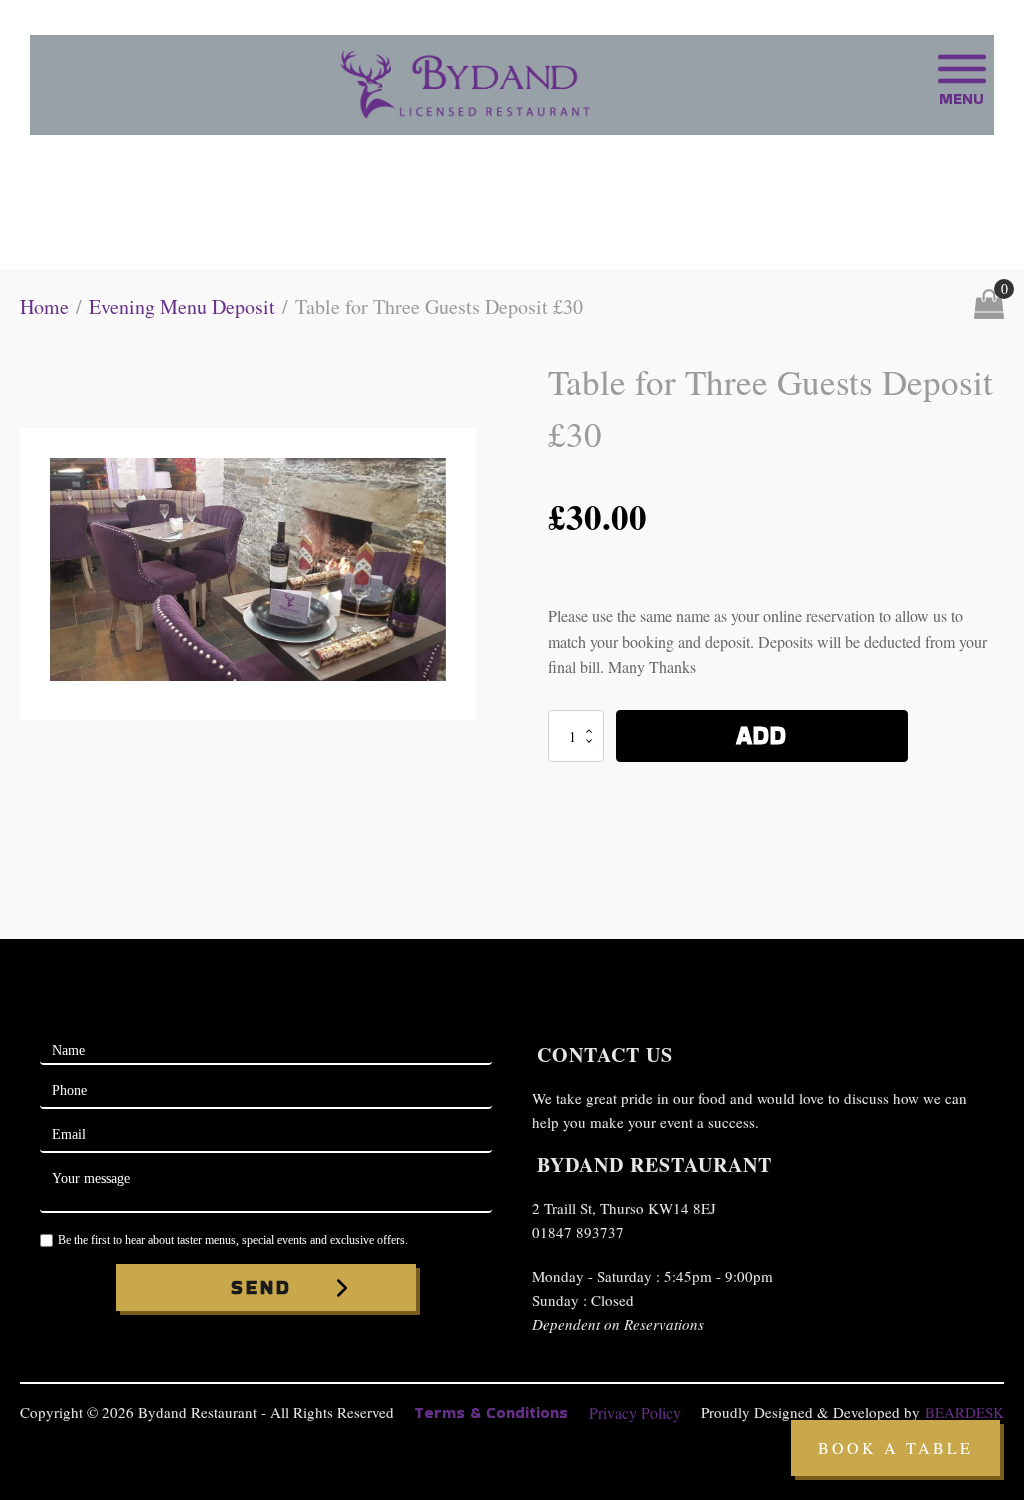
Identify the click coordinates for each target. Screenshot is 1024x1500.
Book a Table (895, 1447)
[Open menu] (962, 69)
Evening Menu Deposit (182, 306)
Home (44, 306)
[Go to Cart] (989, 307)
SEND (261, 1287)
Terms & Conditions (491, 1412)
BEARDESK (964, 1412)
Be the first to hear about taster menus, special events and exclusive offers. (233, 1240)
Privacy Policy (635, 1412)
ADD (761, 735)
